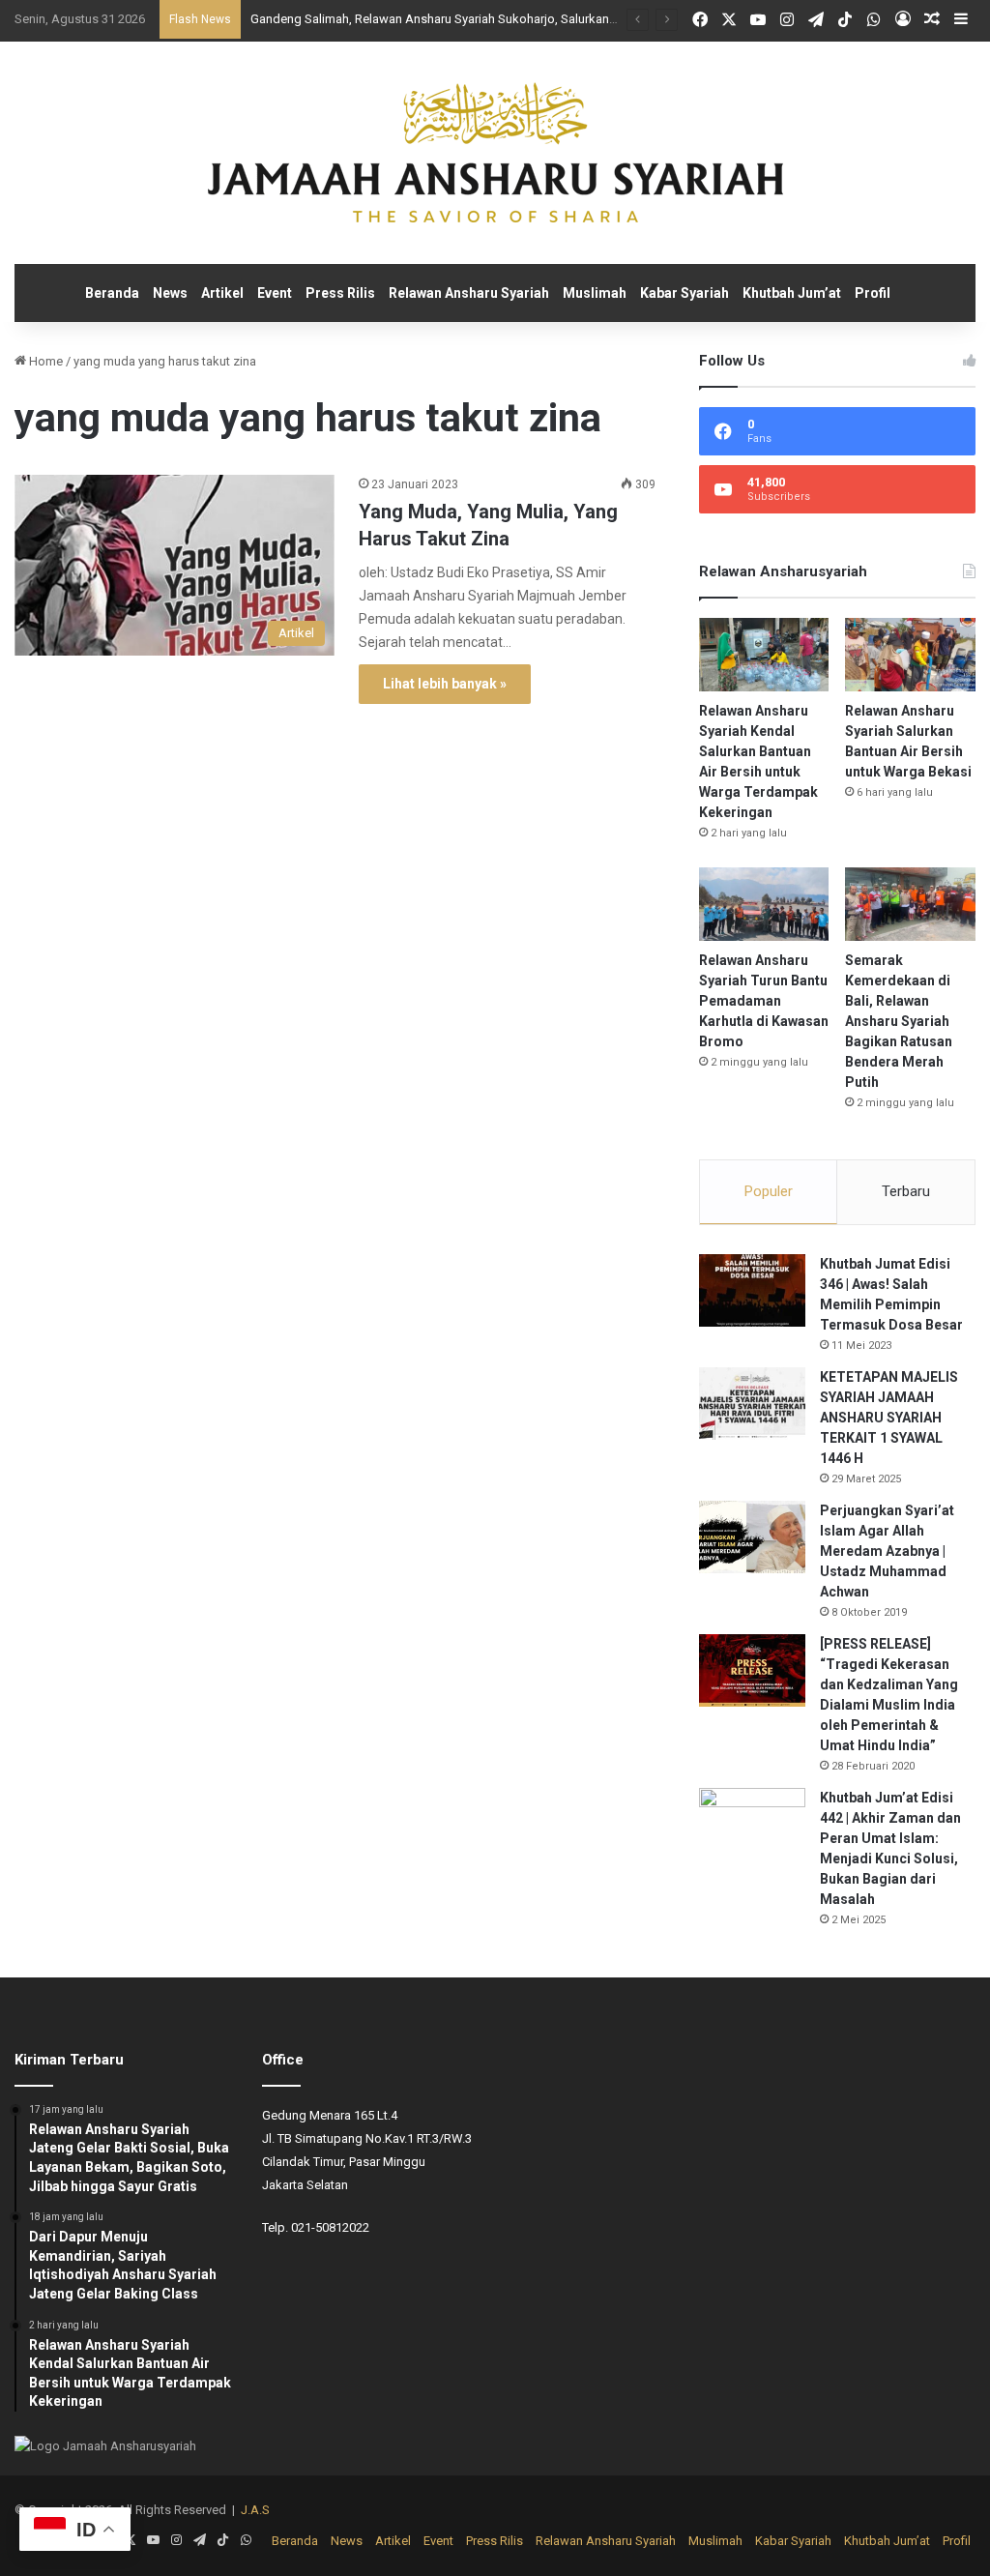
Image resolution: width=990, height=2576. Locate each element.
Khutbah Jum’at (792, 293)
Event (275, 293)
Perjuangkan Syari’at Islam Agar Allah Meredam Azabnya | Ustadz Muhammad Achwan (887, 1551)
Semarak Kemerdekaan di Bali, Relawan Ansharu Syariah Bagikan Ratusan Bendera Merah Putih (899, 1021)
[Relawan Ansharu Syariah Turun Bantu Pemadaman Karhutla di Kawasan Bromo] (764, 904)
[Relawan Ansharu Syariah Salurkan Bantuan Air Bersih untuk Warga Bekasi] (910, 655)
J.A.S (255, 2510)
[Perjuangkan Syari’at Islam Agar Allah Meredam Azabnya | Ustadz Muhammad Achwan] (752, 1537)
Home (44, 361)
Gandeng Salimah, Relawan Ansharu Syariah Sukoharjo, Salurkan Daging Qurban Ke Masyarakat (516, 19)
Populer (769, 1191)
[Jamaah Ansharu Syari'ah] (495, 153)
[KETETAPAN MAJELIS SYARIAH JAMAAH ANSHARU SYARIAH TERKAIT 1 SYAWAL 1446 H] (752, 1404)
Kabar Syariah (684, 293)
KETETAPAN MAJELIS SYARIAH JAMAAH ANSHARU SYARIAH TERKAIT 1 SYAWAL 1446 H (889, 1418)
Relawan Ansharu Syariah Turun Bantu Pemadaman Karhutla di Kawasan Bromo (764, 1001)
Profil (873, 293)
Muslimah (595, 293)
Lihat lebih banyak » (445, 684)
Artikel (222, 293)
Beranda (112, 293)
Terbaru (906, 1191)
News (170, 293)
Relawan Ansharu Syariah (469, 293)
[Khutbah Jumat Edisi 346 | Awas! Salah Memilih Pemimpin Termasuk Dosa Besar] (752, 1290)
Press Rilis (340, 293)
